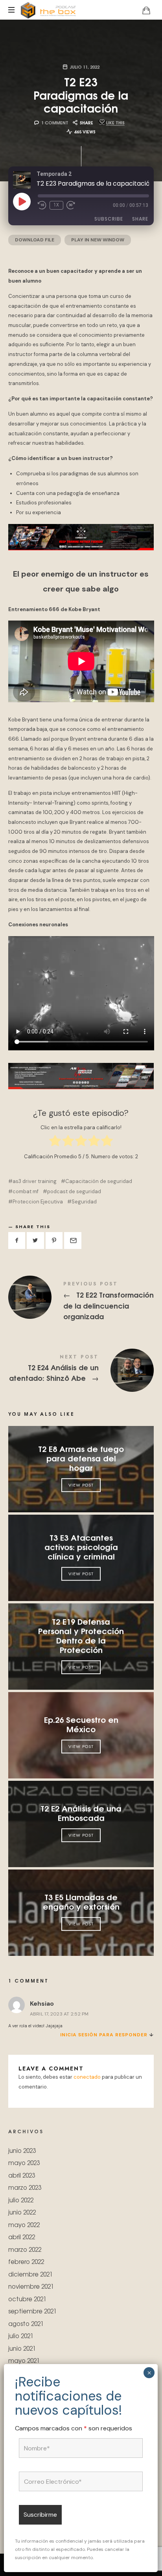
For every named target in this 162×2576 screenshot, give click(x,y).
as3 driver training (35, 1181)
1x (56, 205)
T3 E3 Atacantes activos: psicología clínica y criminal (81, 1546)
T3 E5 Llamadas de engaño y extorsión (81, 1901)
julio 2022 (21, 2200)
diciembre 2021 (30, 2274)
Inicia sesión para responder (104, 2035)
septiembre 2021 (32, 2311)
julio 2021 (21, 2336)
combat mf (26, 1191)
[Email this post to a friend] (73, 1241)
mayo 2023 (24, 2162)
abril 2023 (22, 2175)
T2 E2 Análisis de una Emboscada (81, 1813)
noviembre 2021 (31, 2286)
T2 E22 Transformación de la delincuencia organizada (81, 1302)
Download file (35, 240)
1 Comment (55, 122)
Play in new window (98, 240)
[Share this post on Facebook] (17, 1241)
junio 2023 (22, 2150)
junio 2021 (22, 2348)
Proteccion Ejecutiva (38, 1202)
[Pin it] (54, 1241)
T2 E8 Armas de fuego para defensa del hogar (81, 1458)
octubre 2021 (27, 2299)
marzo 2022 (25, 2249)
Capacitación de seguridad (99, 1181)
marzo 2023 (25, 2187)
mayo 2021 (24, 2360)
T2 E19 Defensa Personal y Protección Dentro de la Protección (81, 1635)
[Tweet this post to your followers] (35, 1241)
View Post (81, 1485)
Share (140, 219)
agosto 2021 (26, 2323)
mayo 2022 (24, 2225)
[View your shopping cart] (146, 10)
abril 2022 (22, 2237)
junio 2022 (22, 2212)
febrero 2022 (26, 2261)
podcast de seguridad (74, 1191)
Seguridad (84, 1202)
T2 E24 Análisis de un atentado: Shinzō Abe (81, 1370)
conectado (87, 2077)
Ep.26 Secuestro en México (81, 1724)
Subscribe (109, 219)
